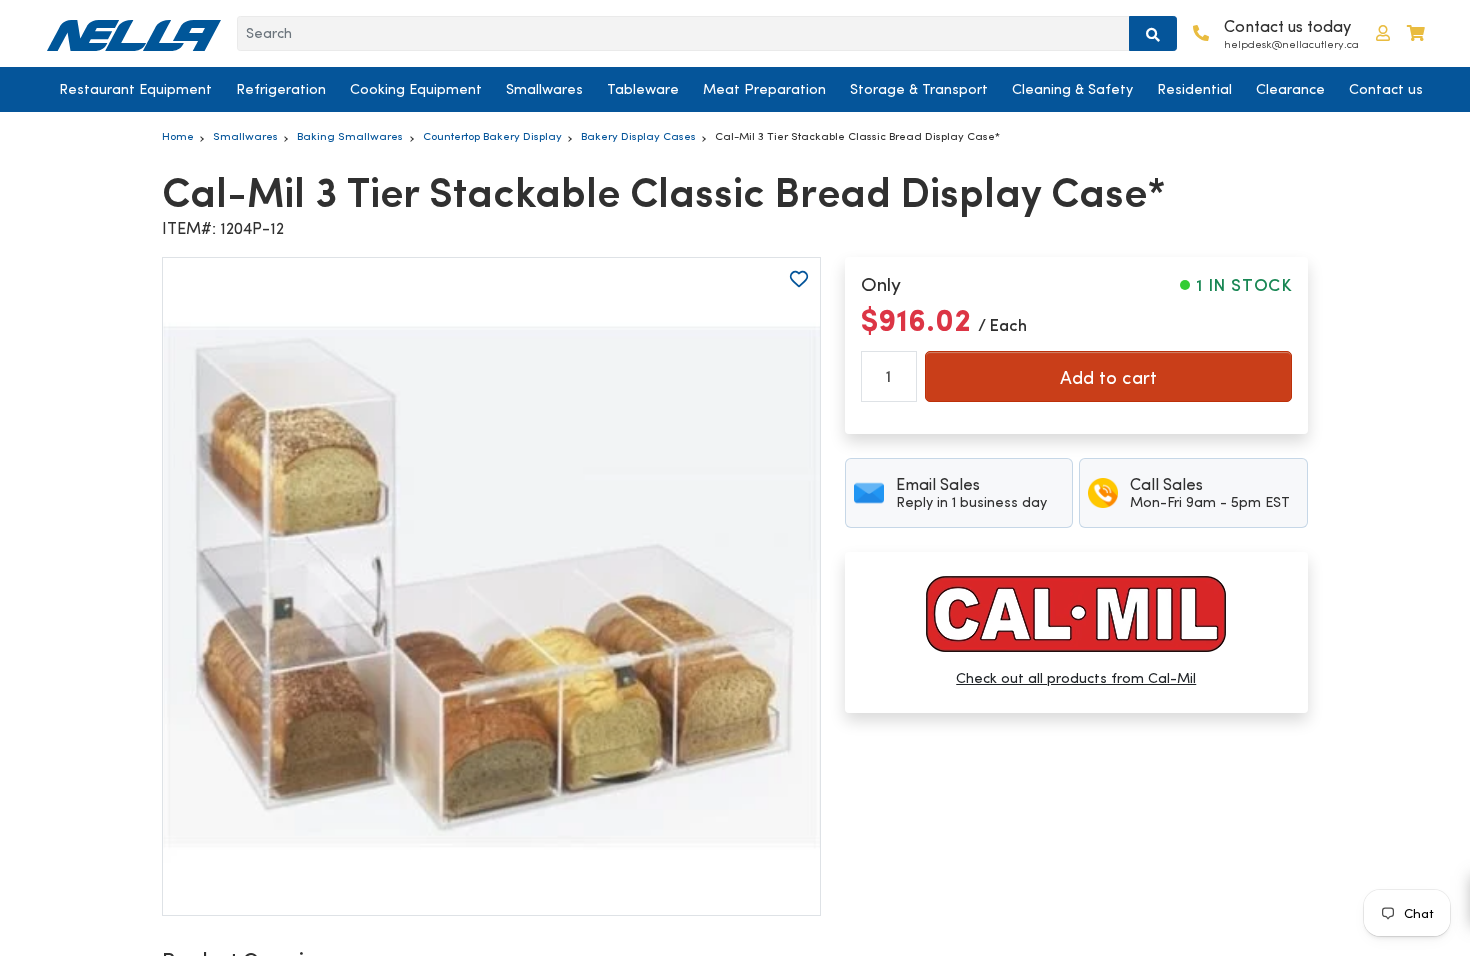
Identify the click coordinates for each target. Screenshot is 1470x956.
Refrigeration (281, 89)
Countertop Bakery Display (492, 136)
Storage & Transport (919, 89)
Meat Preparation (764, 89)
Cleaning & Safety (1072, 89)
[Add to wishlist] (799, 279)
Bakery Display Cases (638, 136)
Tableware (643, 89)
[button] (1383, 33)
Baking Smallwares (350, 136)
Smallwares (544, 89)
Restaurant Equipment (135, 89)
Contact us (1386, 89)
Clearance (1290, 89)
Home (178, 136)
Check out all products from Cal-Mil (1076, 678)
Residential (1194, 89)
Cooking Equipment (416, 89)
